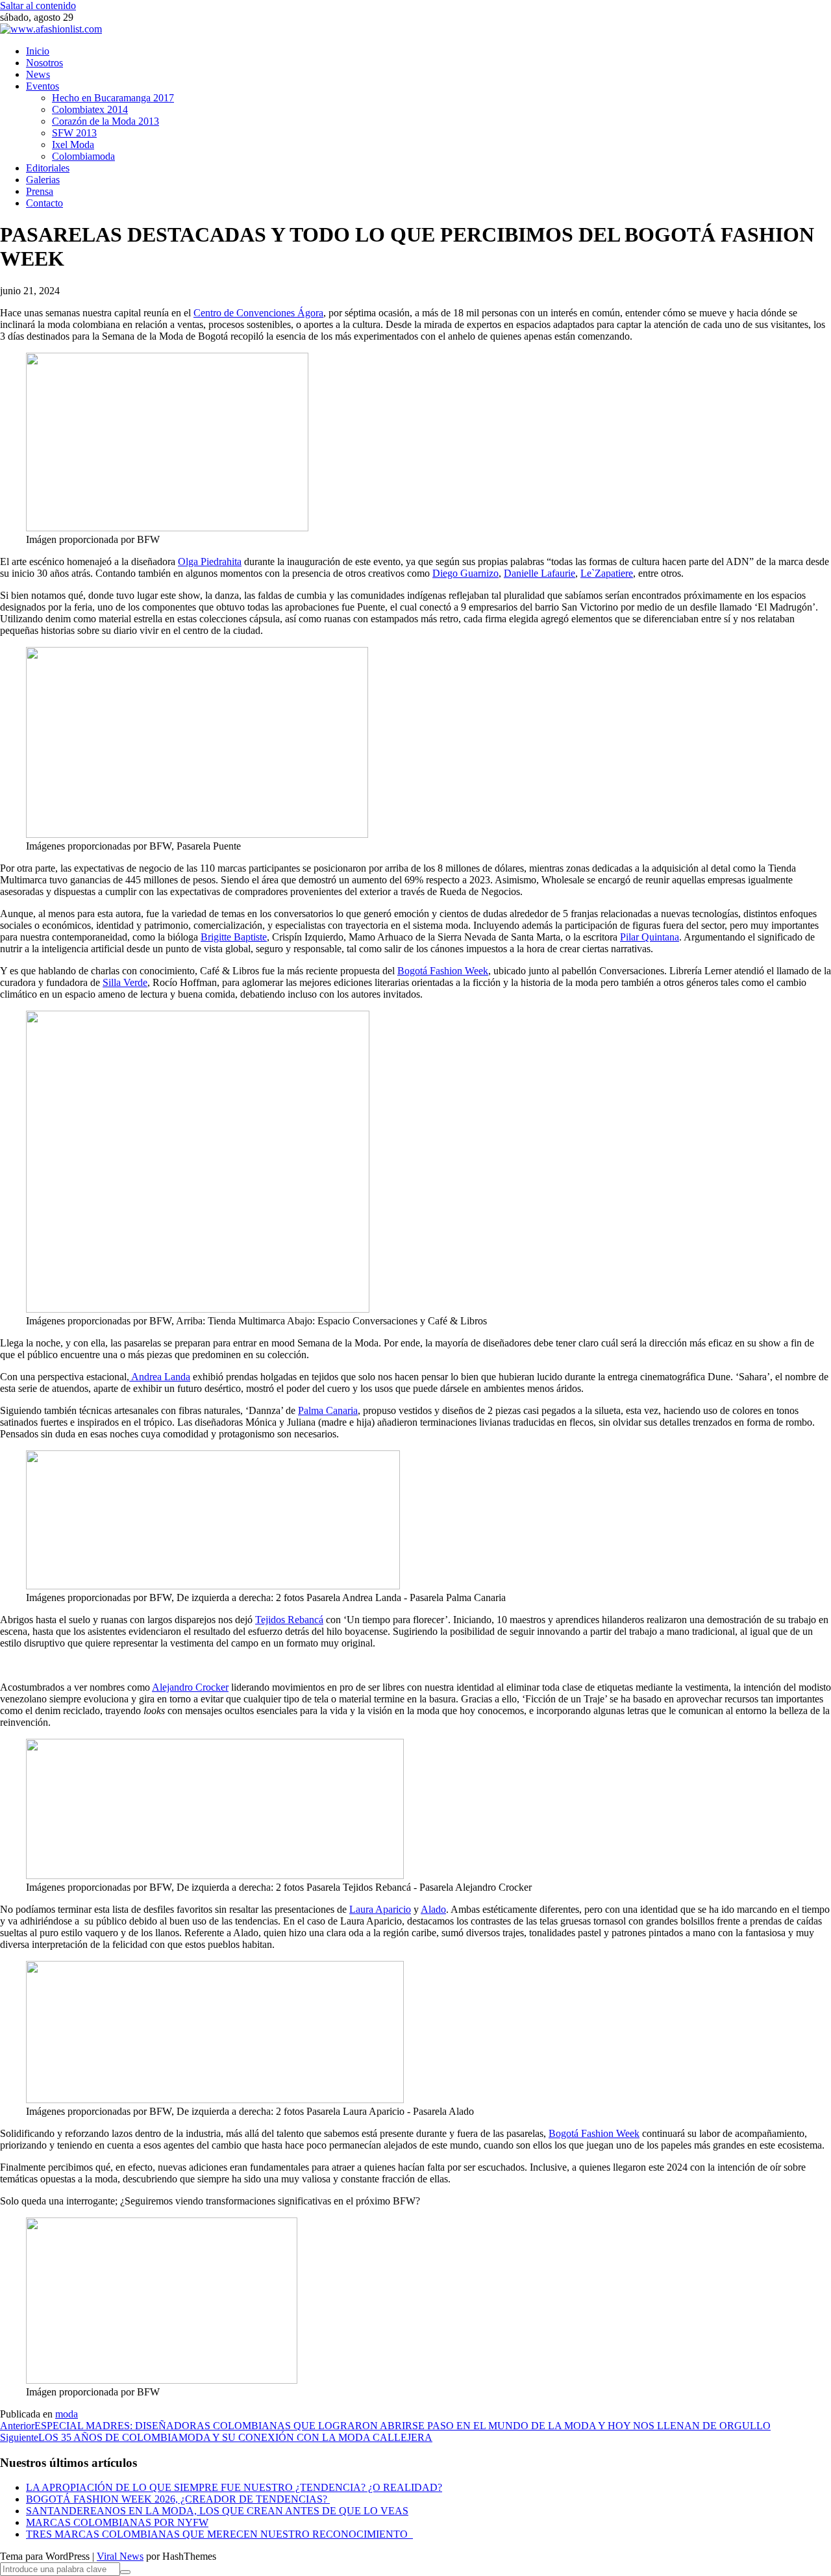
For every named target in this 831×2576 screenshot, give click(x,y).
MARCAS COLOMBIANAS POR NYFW (117, 2522)
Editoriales (48, 168)
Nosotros (44, 63)
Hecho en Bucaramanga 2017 (113, 98)
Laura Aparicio (380, 1909)
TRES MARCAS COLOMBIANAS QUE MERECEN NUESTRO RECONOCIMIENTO (219, 2534)
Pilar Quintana (650, 937)
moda (67, 2414)
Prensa (40, 191)
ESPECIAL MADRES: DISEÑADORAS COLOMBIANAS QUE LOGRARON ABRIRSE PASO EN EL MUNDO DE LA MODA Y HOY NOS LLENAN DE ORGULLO (385, 2426)
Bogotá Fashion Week (443, 971)
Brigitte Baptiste (234, 937)
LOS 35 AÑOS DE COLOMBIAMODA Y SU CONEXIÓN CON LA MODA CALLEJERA (216, 2437)
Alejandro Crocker (190, 1687)
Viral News (120, 2556)
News (38, 74)
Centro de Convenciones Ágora (258, 313)
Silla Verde (125, 982)
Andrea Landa (160, 1377)
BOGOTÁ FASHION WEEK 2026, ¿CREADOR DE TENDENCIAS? (178, 2499)
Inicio (38, 51)
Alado (433, 1909)
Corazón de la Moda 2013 (105, 121)
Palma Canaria (328, 1410)
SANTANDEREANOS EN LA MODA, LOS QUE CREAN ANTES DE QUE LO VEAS (217, 2511)
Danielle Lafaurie (540, 573)
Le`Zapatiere (607, 573)
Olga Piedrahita (210, 562)
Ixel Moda (73, 145)
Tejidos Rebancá (289, 1620)
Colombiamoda (83, 156)
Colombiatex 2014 (90, 109)
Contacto (44, 203)
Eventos (43, 86)
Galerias (43, 180)
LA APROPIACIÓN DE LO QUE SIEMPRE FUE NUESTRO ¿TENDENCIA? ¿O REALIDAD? (234, 2487)
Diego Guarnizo (465, 573)
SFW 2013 (74, 133)
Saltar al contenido (38, 6)
